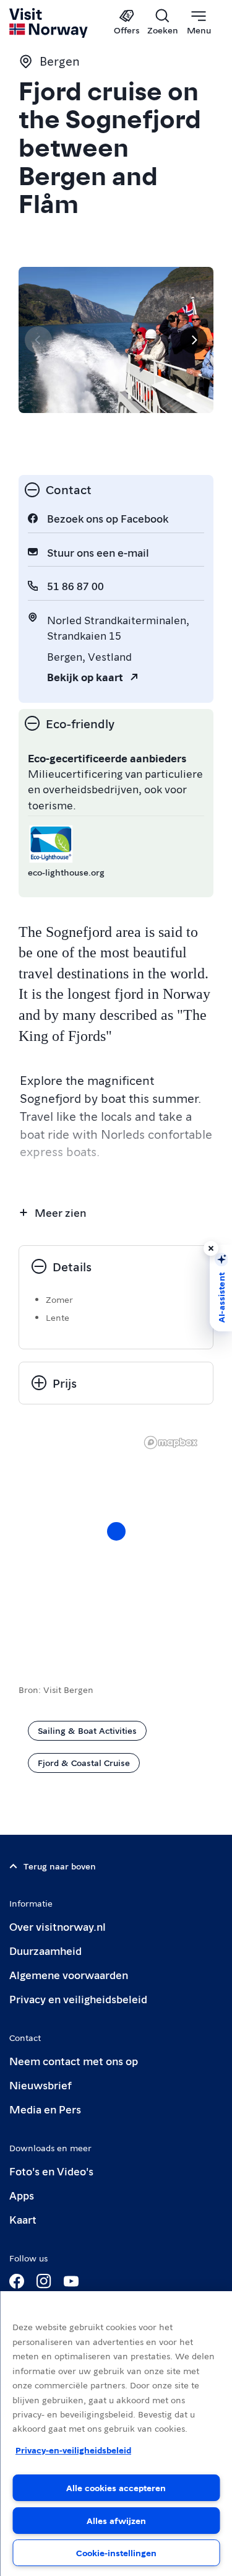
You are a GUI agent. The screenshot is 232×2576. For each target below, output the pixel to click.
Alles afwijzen (116, 2520)
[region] (116, 2434)
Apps (22, 2195)
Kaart (23, 2219)
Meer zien (60, 1212)
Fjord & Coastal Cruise (84, 1762)
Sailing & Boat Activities (87, 1730)
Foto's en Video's (51, 2171)
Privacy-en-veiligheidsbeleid (73, 2450)
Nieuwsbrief (41, 2085)
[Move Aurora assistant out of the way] (211, 1248)
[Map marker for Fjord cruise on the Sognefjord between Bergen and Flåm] (116, 1531)
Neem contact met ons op (74, 2060)
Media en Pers (45, 2109)
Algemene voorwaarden (69, 1974)
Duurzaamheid (45, 1950)
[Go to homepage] (49, 23)
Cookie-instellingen (116, 2552)
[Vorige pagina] (38, 340)
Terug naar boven (60, 1866)
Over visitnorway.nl (58, 1926)
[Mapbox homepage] (171, 1442)
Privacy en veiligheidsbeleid (78, 1999)
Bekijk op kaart (85, 677)
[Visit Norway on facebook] (17, 2281)
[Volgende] (194, 340)
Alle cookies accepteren (116, 2487)
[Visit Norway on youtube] (71, 2281)
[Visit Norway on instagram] (44, 2281)
